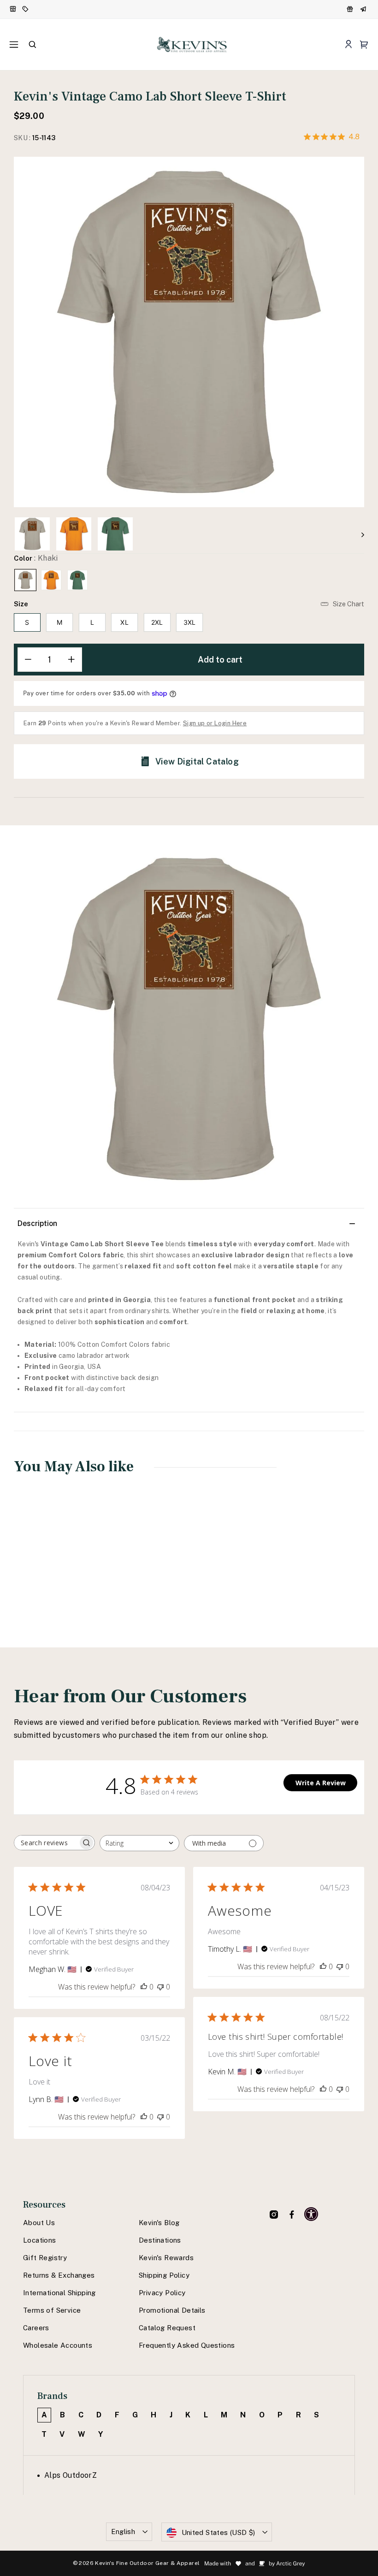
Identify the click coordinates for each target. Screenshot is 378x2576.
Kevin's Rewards (166, 2258)
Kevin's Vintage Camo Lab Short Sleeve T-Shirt (44, 1572)
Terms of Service (52, 2310)
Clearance (26, 9)
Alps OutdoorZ (71, 2475)
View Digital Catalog (197, 761)
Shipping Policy (164, 2275)
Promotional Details (172, 2310)
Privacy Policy (162, 2293)
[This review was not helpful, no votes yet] (160, 1987)
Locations (40, 2240)
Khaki (25, 580)
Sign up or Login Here (215, 723)
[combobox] (139, 1843)
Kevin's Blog (159, 2223)
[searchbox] (46, 1843)
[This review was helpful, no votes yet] (144, 1987)
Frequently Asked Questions (187, 2345)
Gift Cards (364, 9)
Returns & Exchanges (59, 2275)
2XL (157, 622)
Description (37, 1223)
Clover (77, 580)
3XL (190, 622)
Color (36, 558)
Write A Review (321, 1783)
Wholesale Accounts (58, 2345)
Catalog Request (167, 2328)
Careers (36, 2328)
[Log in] (348, 44)
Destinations (160, 2240)
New (13, 9)
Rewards (351, 9)
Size (21, 604)
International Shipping (59, 2293)
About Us (39, 2223)
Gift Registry (45, 2258)
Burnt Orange (51, 580)
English (123, 2532)
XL (124, 622)
